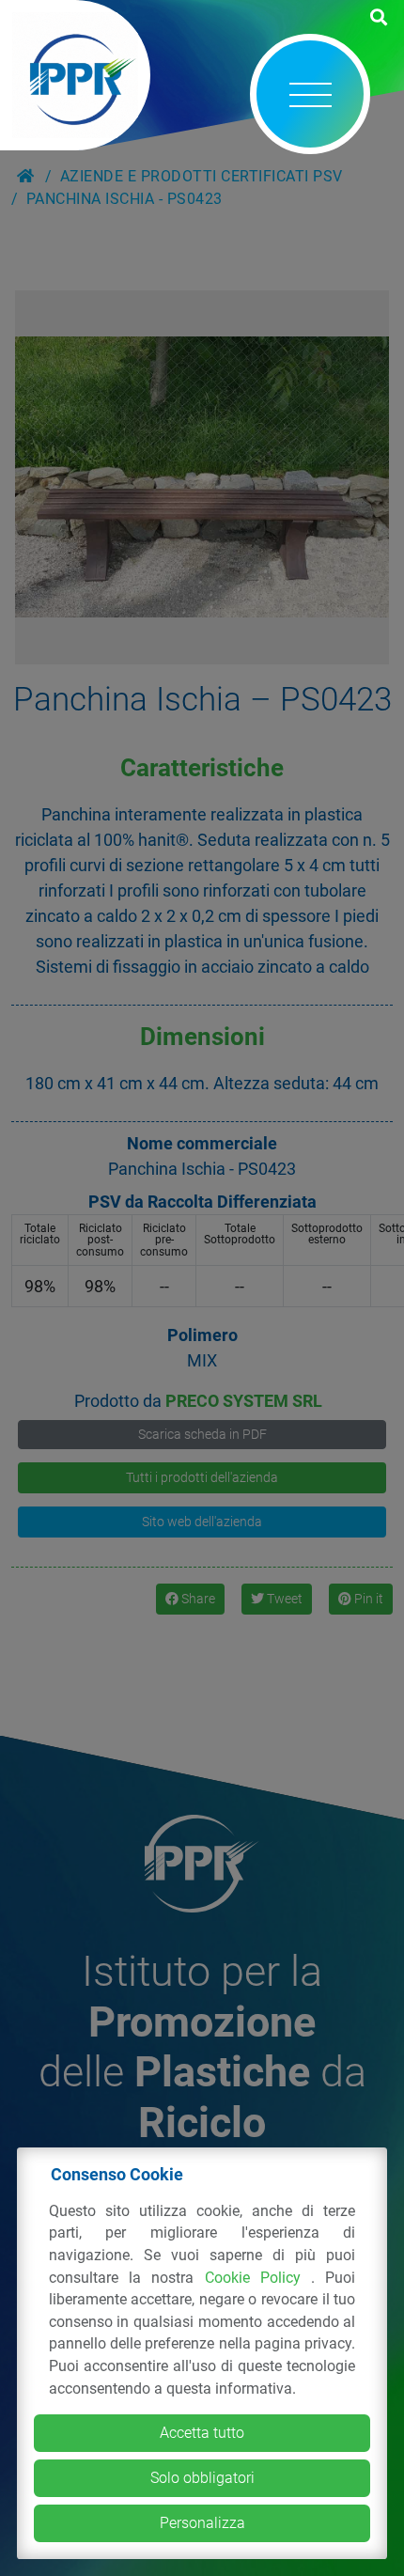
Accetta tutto (202, 2433)
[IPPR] (75, 75)
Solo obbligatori (202, 2478)
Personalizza (202, 2523)
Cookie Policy (258, 2278)
